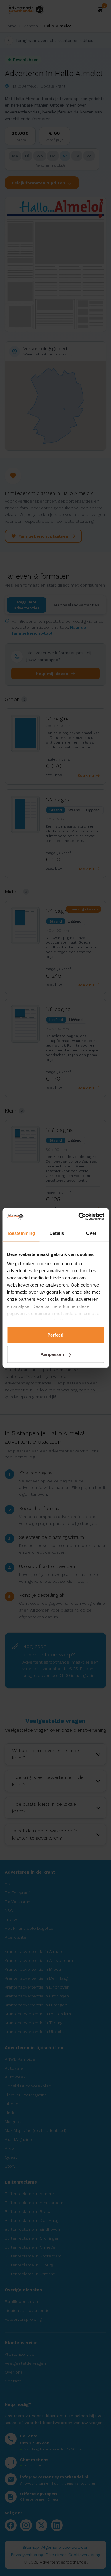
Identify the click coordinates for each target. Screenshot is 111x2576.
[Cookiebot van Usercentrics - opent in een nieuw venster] (79, 1217)
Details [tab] (57, 1233)
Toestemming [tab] (21, 1233)
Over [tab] (91, 1233)
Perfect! (56, 1335)
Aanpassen (52, 1354)
